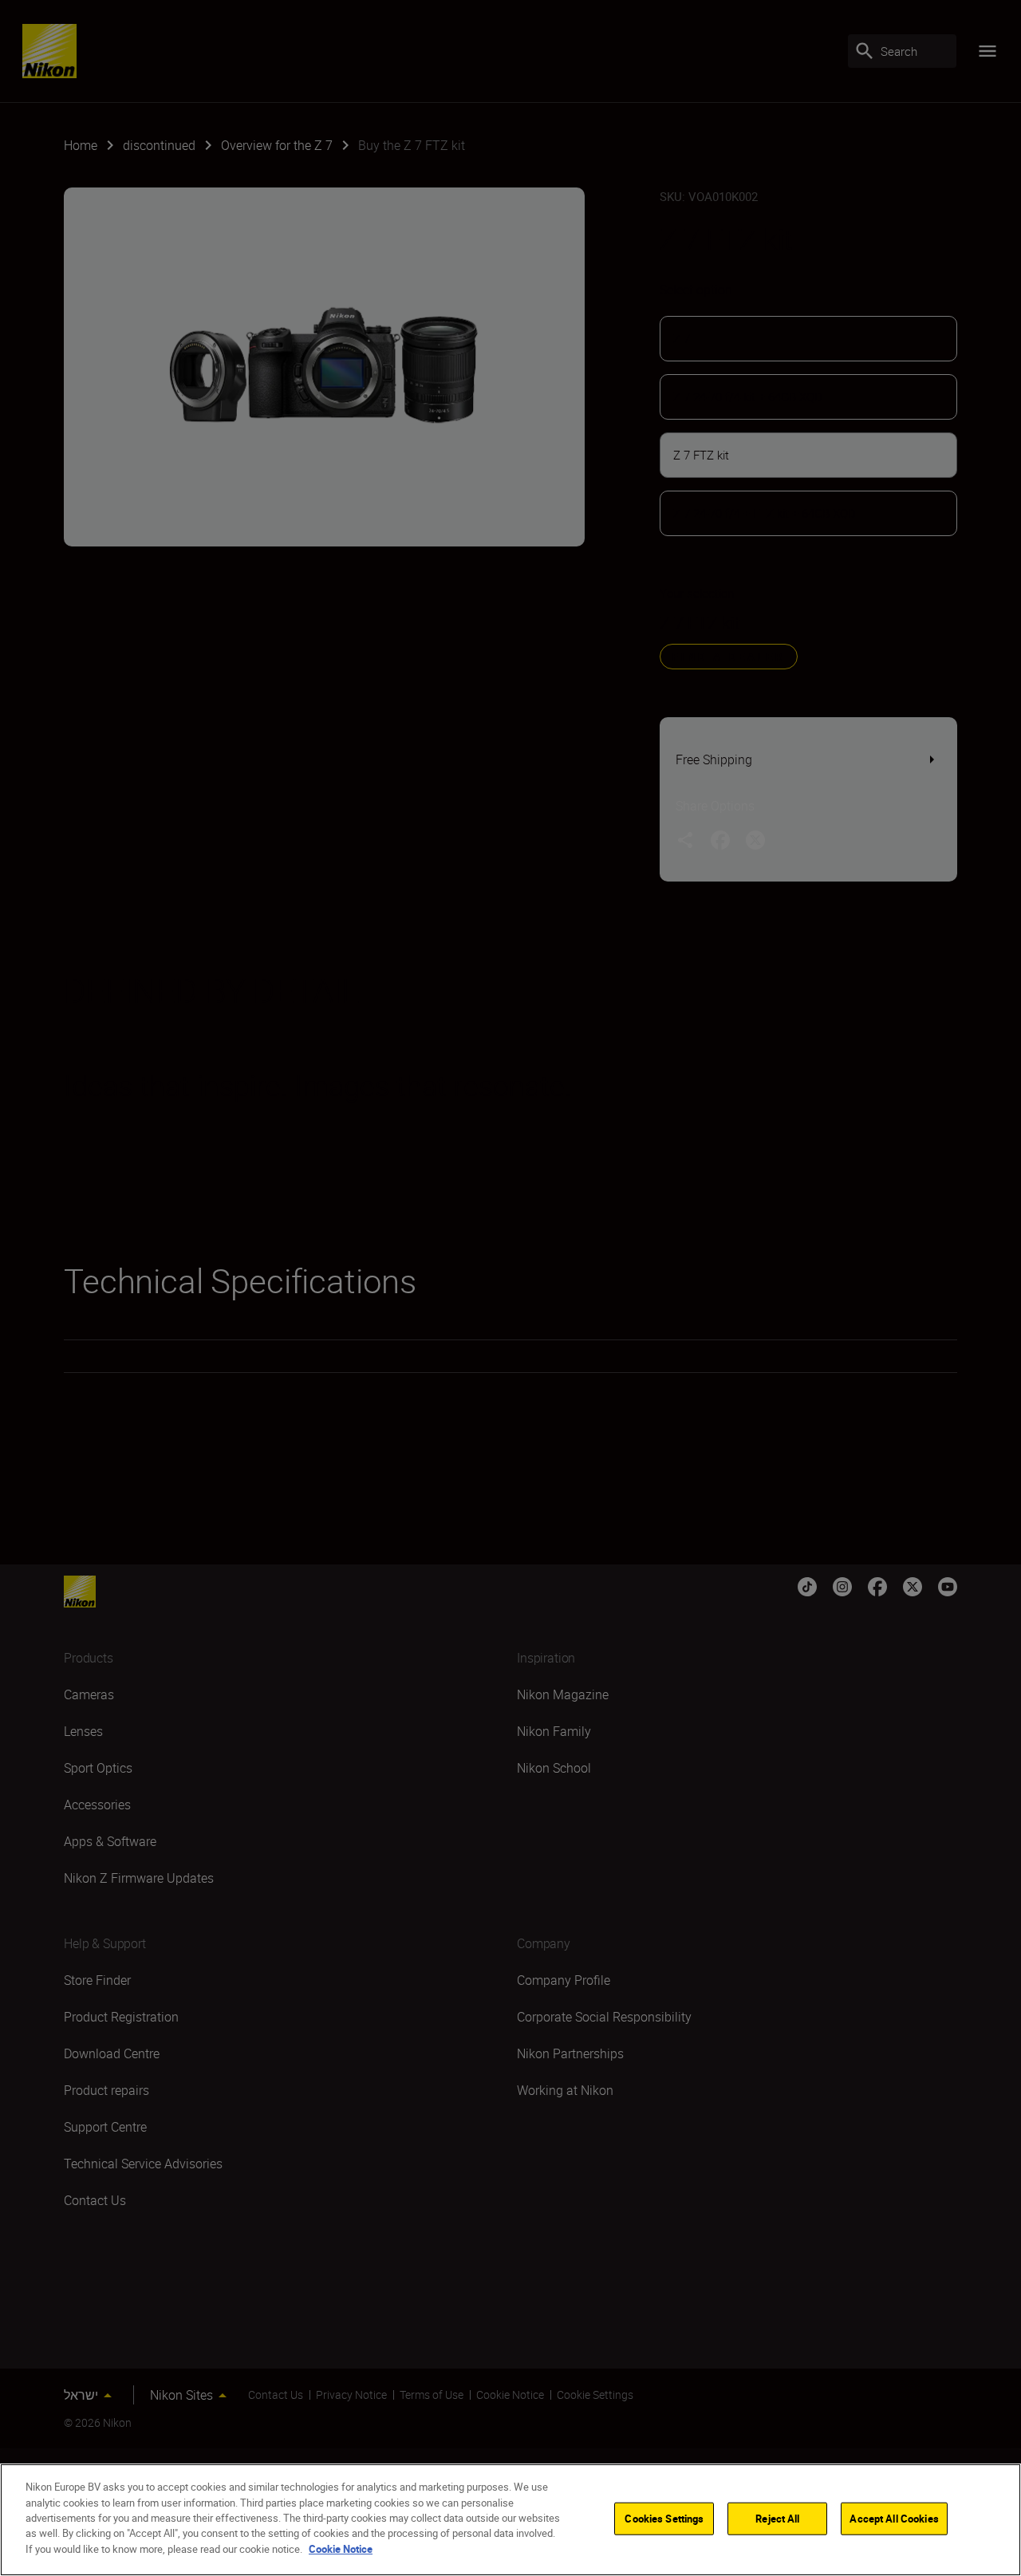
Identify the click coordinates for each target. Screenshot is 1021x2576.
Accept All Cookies (894, 2518)
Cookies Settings (664, 2518)
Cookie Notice (341, 2549)
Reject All (777, 2518)
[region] (510, 2520)
